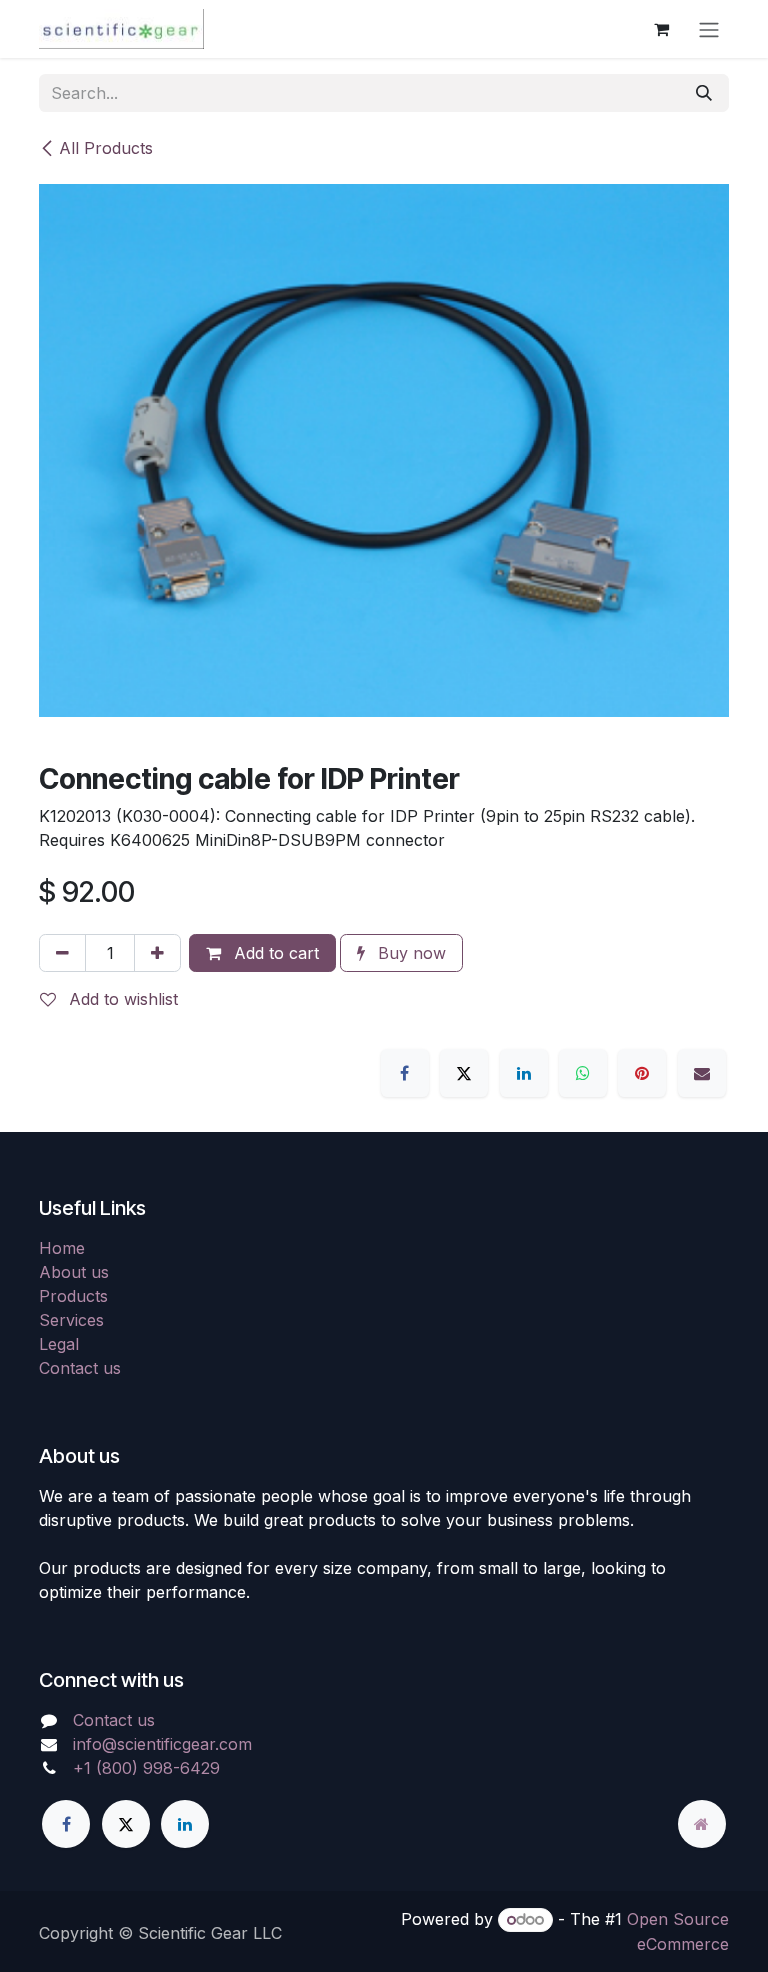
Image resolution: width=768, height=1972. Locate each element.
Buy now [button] (409, 953)
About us (74, 1272)
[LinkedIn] (524, 1073)
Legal (59, 1344)
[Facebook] (405, 1073)
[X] (464, 1073)
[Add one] (157, 953)
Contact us (80, 1368)
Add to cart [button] (274, 953)
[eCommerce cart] (661, 29)
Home (62, 1248)
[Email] (702, 1073)
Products (73, 1296)
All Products (106, 148)
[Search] (704, 93)
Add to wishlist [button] (121, 999)
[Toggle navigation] (709, 29)
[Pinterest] (642, 1073)
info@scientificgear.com (162, 1744)
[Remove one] (62, 953)
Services (71, 1320)
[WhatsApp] (583, 1073)
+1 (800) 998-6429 (146, 1768)
